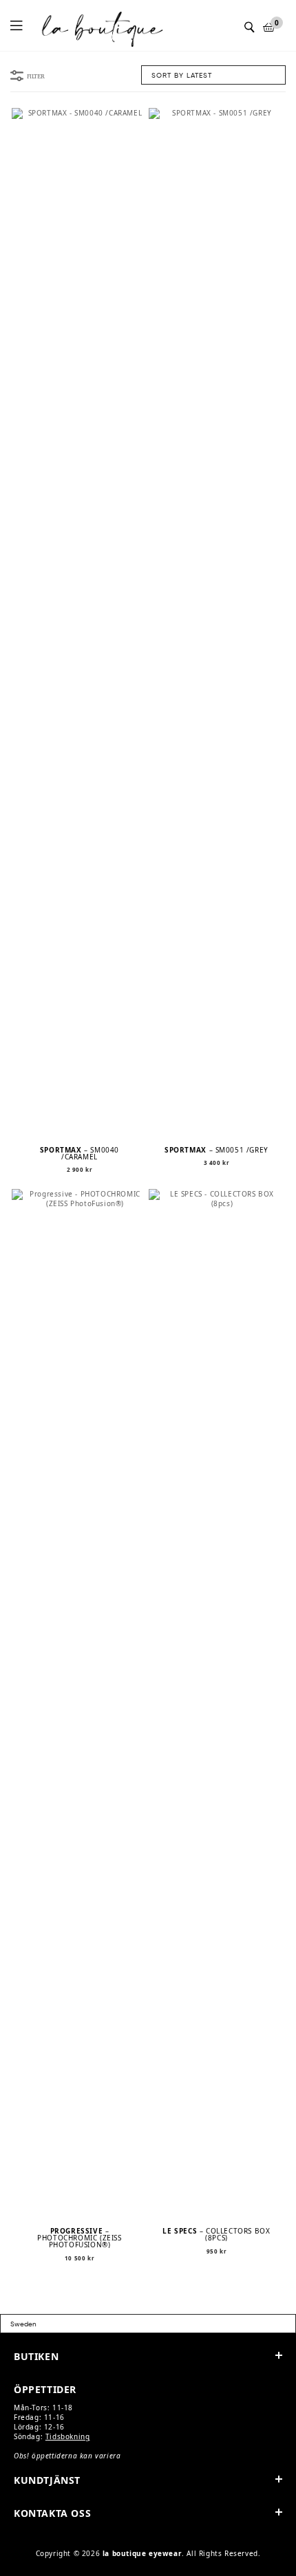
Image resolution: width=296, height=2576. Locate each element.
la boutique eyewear (142, 2553)
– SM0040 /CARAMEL (80, 1153)
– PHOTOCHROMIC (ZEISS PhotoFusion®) (79, 2238)
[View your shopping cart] (269, 27)
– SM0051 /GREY (216, 1150)
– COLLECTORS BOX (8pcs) (216, 2234)
